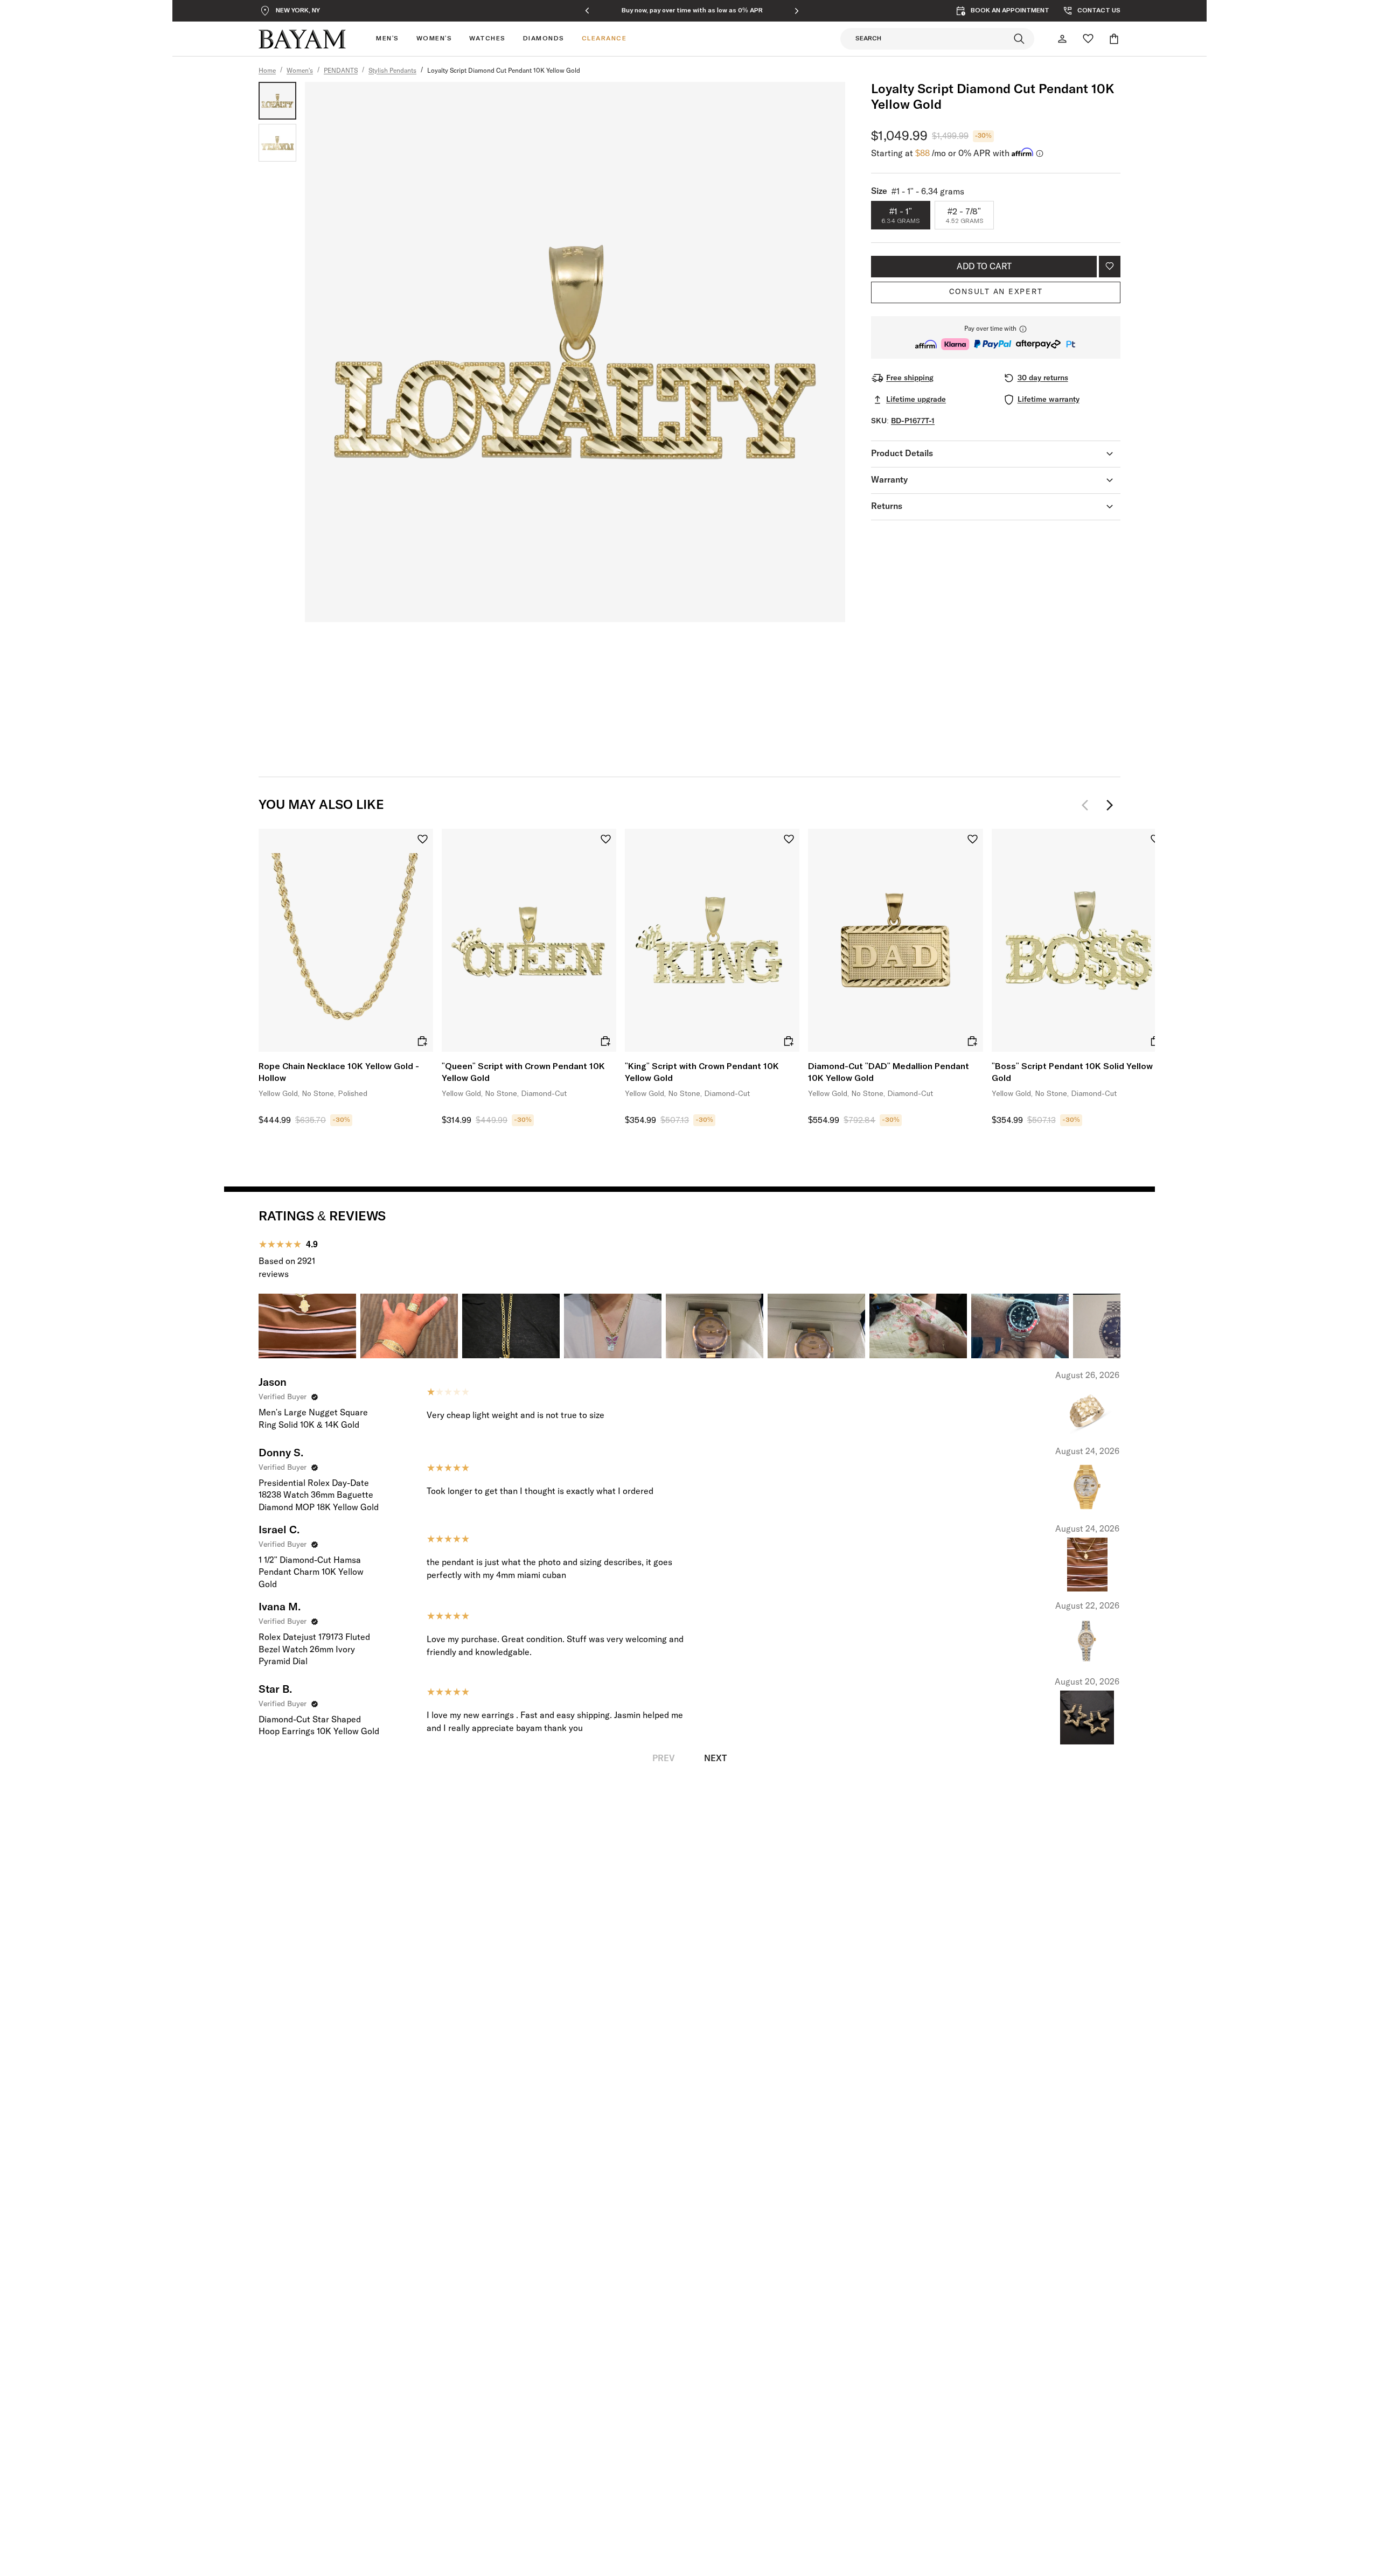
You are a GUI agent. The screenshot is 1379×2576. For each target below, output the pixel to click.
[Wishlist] (1088, 39)
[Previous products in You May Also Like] (1088, 805)
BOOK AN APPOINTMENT (1010, 11)
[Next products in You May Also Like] (1110, 805)
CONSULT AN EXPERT (996, 292)
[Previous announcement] (587, 11)
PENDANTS (341, 71)
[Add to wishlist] (1110, 267)
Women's (300, 71)
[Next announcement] (797, 11)
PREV (664, 1758)
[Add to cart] (422, 1041)
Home (267, 71)
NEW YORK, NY (298, 11)
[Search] (1019, 39)
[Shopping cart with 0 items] (1114, 39)
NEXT (715, 1758)
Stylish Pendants (392, 71)
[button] (996, 337)
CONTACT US (1099, 11)
